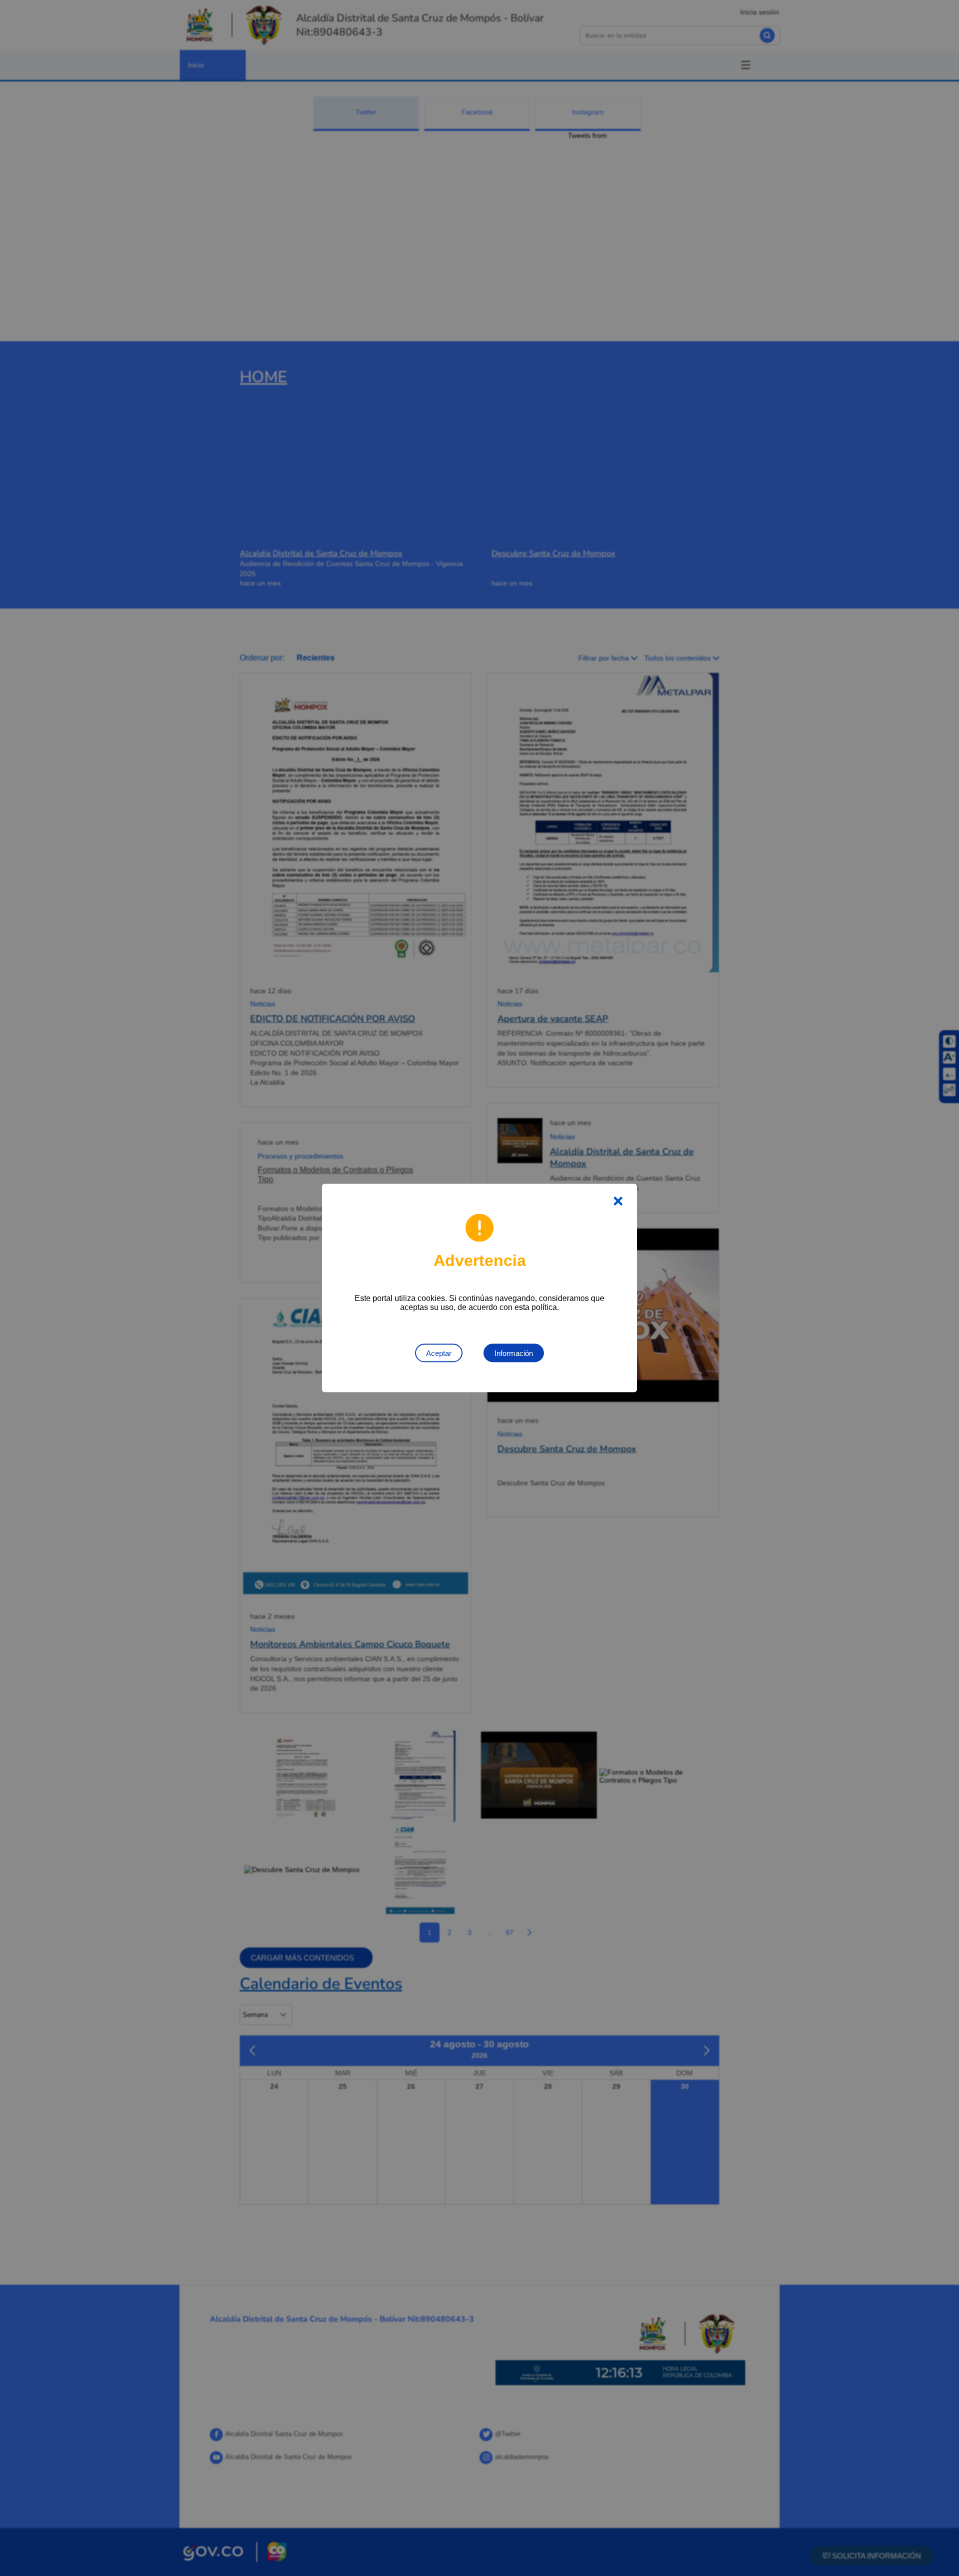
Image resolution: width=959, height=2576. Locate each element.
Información (514, 1353)
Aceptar (439, 1353)
